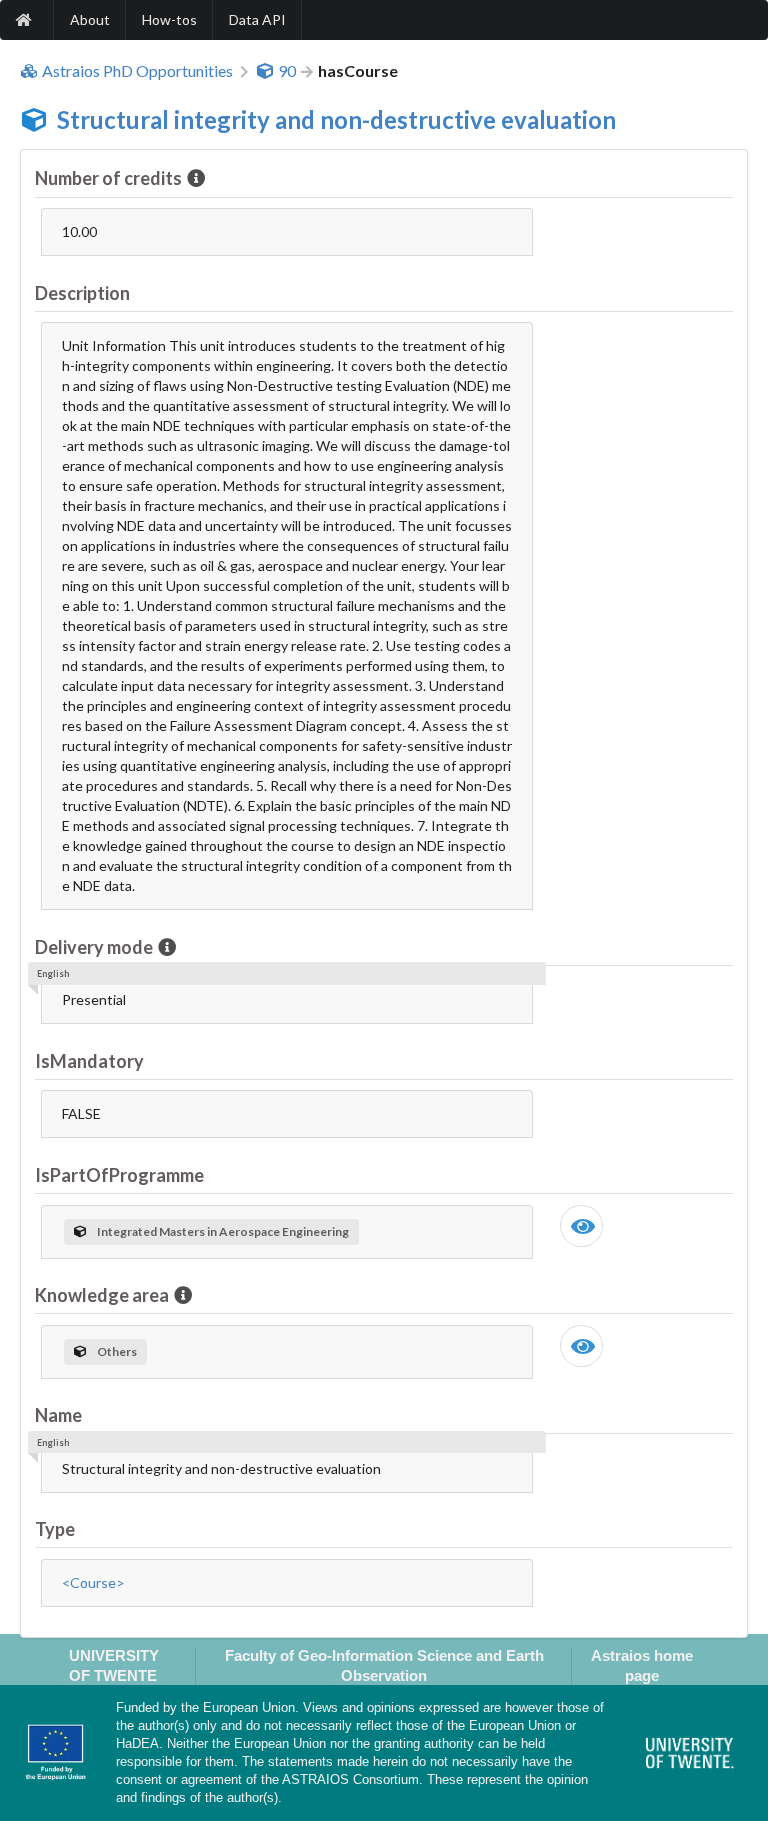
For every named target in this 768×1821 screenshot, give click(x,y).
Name (58, 1415)
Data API (257, 19)
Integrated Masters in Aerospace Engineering (223, 1231)
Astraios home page (642, 1665)
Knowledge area (102, 1295)
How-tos (169, 19)
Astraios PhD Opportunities (137, 71)
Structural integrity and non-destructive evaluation (336, 119)
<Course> (93, 1582)
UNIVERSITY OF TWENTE (114, 1665)
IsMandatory (89, 1061)
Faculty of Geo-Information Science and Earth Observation (384, 1665)
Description (82, 293)
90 (287, 71)
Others (117, 1351)
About (90, 19)
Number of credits (108, 178)
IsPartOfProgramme (119, 1175)
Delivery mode (94, 947)
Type (55, 1529)
